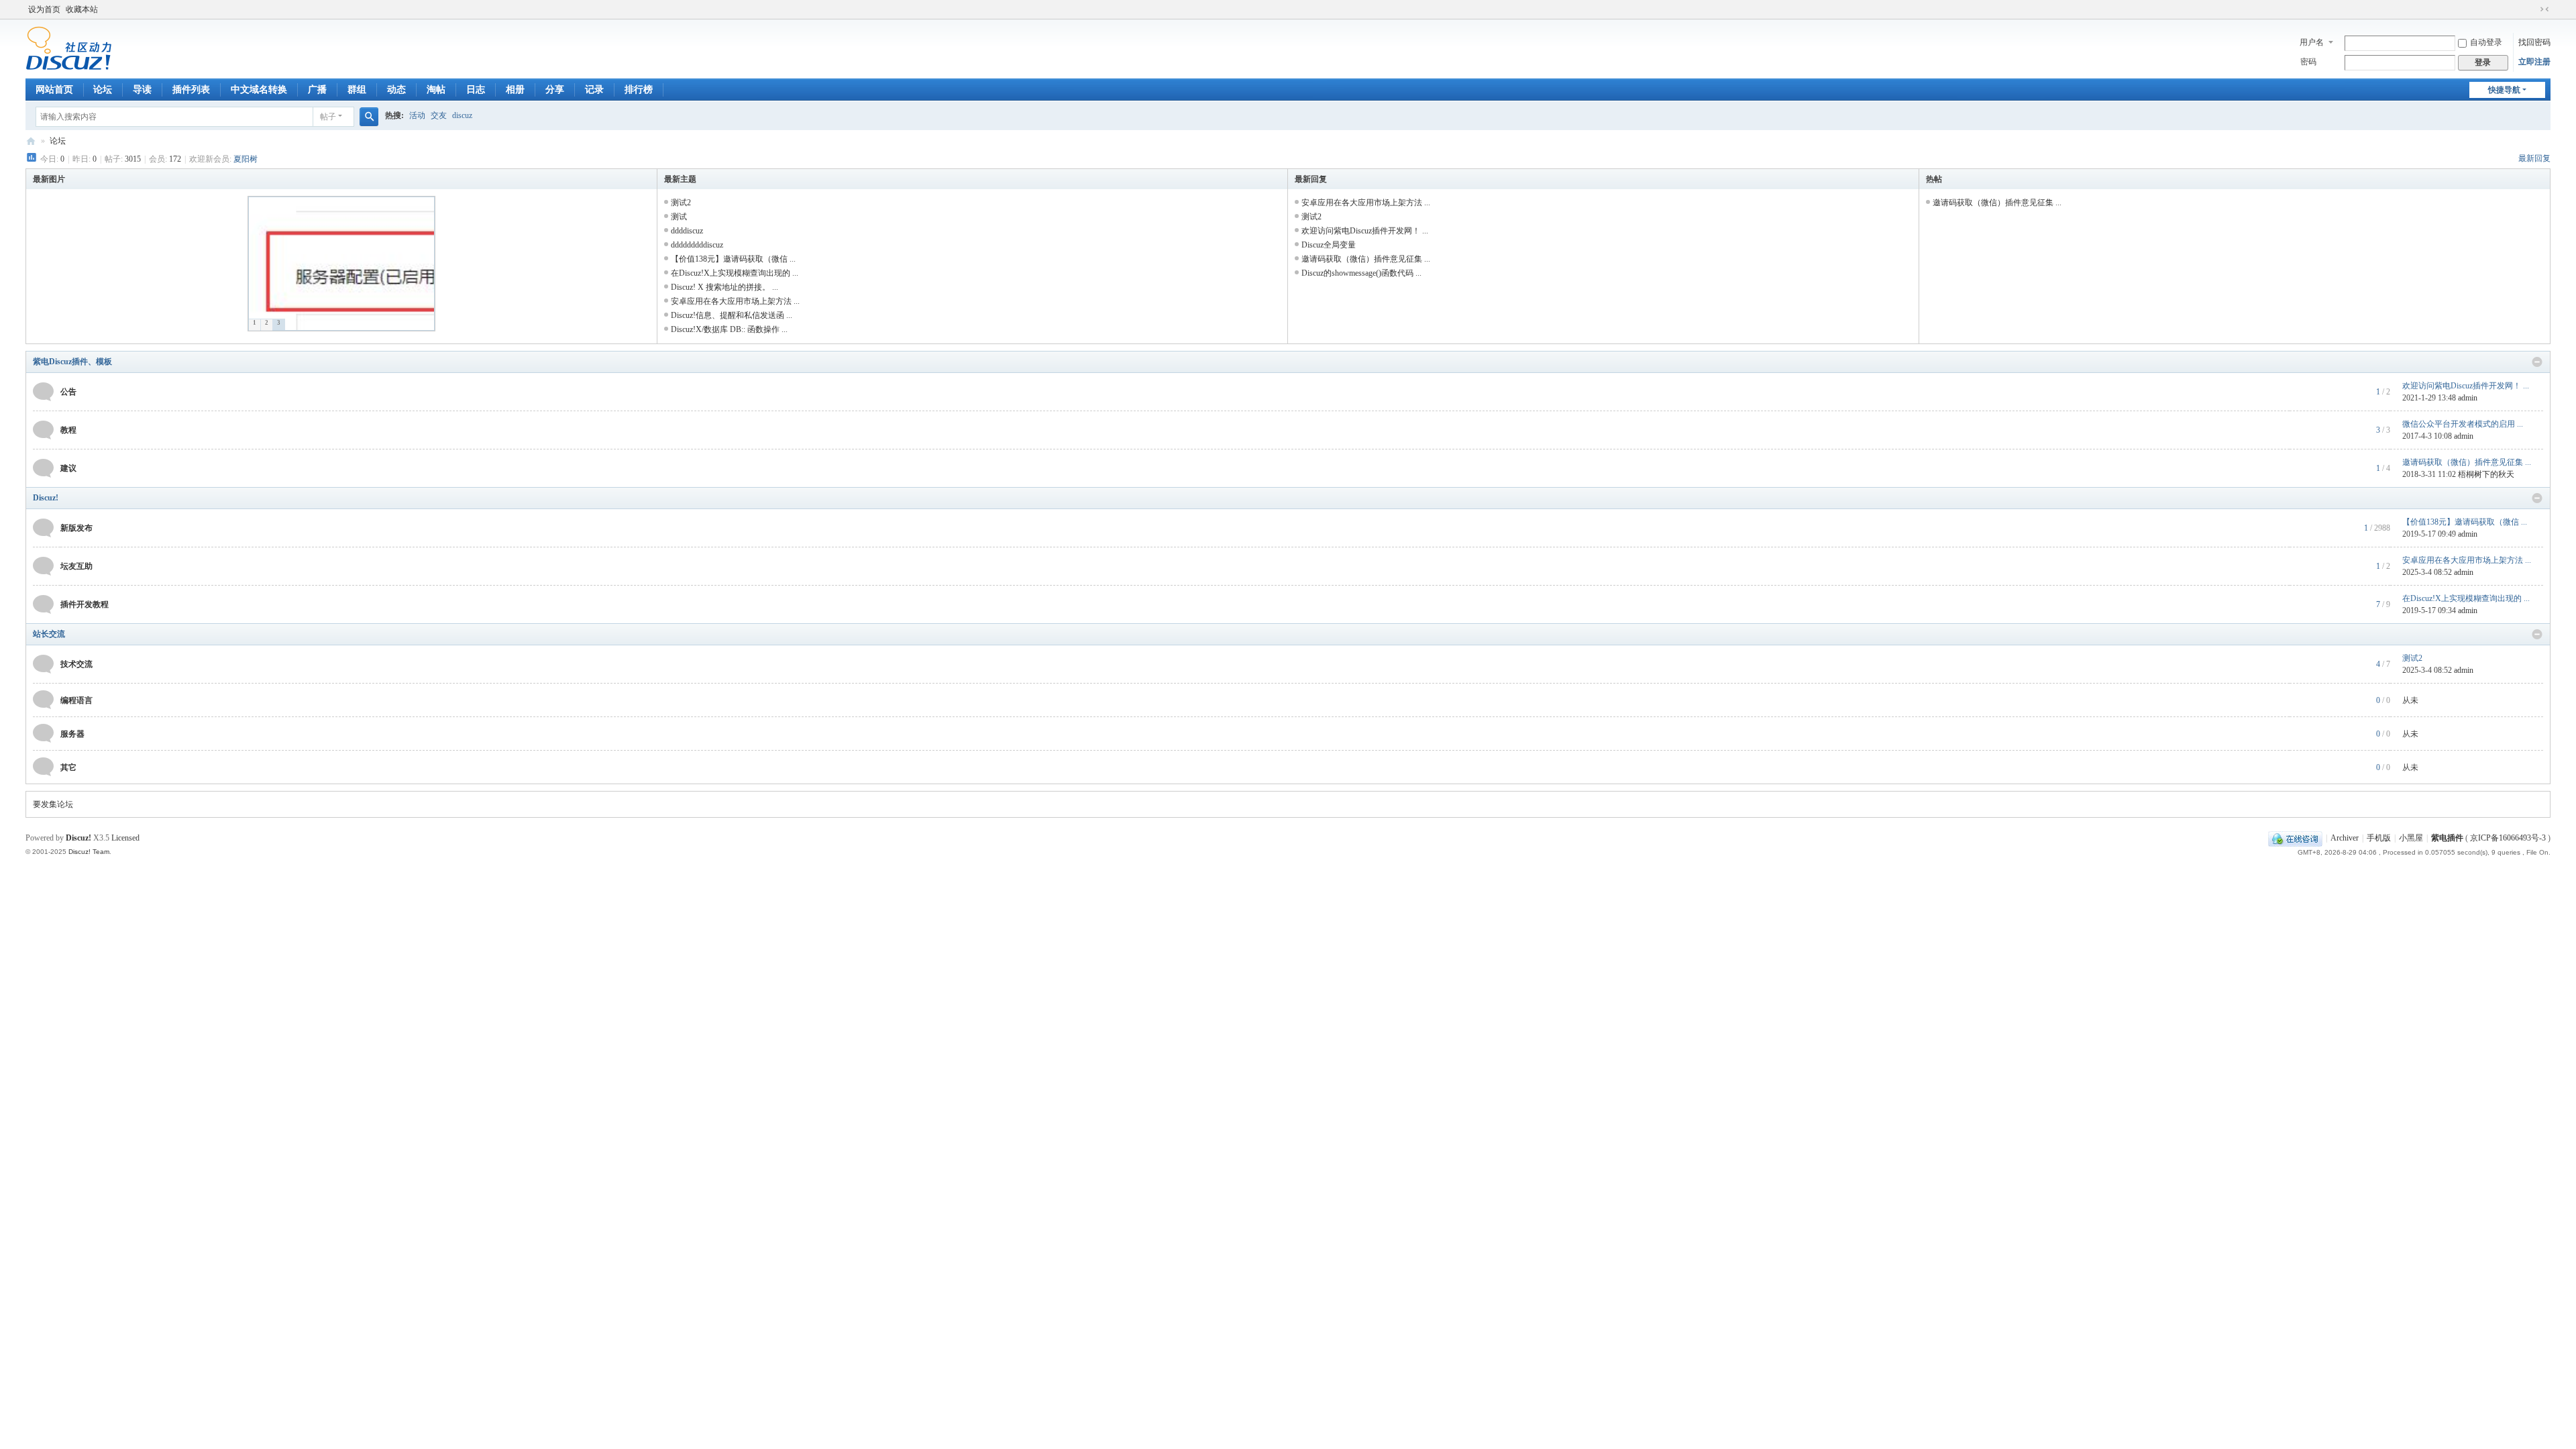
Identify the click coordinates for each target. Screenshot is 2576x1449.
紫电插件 (2447, 838)
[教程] (43, 429)
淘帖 (436, 90)
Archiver (2345, 838)
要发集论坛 (53, 804)
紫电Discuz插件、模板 (72, 362)
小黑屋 (2411, 838)
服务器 (72, 734)
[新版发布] (43, 527)
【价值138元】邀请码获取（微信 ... (733, 259)
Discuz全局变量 (1329, 245)
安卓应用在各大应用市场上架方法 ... (735, 301)
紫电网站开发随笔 (31, 141)
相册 (515, 90)
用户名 (2312, 42)
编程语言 (76, 700)
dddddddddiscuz (697, 245)
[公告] (43, 391)
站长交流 (49, 634)
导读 (142, 90)
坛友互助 (76, 566)
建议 (68, 468)
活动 (417, 115)
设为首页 (44, 9)
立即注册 (2534, 62)
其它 (68, 767)
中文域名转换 (259, 90)
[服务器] (43, 733)
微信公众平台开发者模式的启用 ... (2463, 424)
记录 (594, 90)
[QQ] (2295, 838)
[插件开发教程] (43, 604)
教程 (68, 430)
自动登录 (2486, 42)
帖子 (328, 117)
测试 (679, 217)
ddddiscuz (687, 231)
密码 (2308, 62)
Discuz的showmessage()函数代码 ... (1361, 273)
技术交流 (76, 664)
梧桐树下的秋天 (2486, 474)
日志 (476, 90)
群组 (357, 90)
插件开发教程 (85, 604)
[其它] (43, 766)
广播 (317, 90)
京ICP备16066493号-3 (2508, 838)
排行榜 (639, 90)
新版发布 (76, 528)
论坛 (103, 90)
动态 (396, 90)
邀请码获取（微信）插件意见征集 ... (1366, 259)
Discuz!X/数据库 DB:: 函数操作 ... (729, 329)
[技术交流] (43, 663)
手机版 (2379, 838)
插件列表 (191, 90)
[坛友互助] (43, 566)
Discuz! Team (89, 852)
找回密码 (2534, 42)
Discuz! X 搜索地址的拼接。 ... (724, 287)
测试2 (681, 203)
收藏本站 (82, 9)
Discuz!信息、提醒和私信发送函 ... (732, 315)
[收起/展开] (2537, 362)
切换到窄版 (2544, 9)
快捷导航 (2504, 90)
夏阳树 (246, 159)
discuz (462, 115)
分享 (555, 90)
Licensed (125, 838)
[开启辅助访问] (2532, 9)
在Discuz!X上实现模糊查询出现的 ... (735, 273)
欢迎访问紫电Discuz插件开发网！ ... (1365, 231)
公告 (68, 392)
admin (2468, 398)
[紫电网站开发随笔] (69, 48)
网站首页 (54, 90)
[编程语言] (43, 699)
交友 (439, 115)
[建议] (43, 468)
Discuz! (46, 498)
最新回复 (2534, 158)
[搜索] (369, 117)
